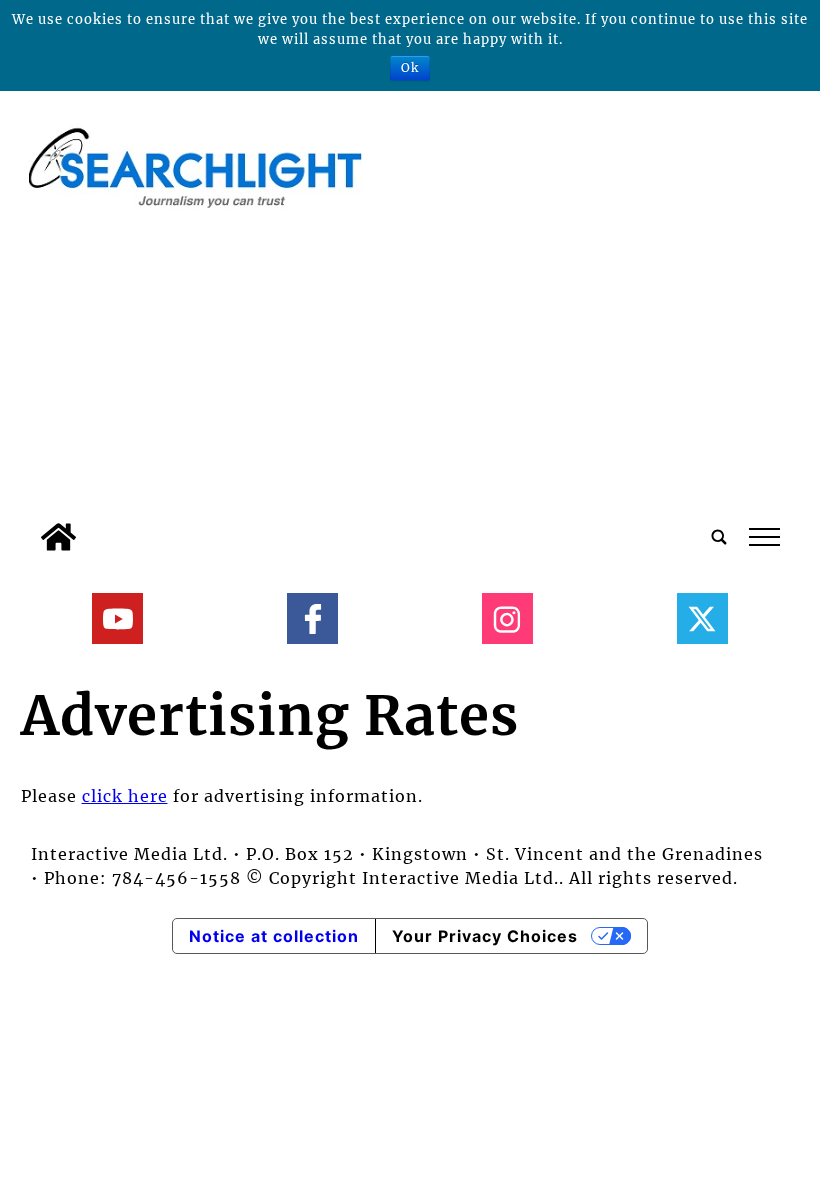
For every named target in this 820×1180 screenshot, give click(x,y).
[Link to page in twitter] (702, 618)
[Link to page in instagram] (507, 618)
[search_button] (719, 537)
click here (125, 796)
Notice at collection (274, 936)
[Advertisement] (410, 363)
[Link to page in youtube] (117, 618)
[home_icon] (58, 537)
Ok (410, 67)
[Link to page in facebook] (312, 618)
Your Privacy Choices (485, 936)
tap (763, 537)
